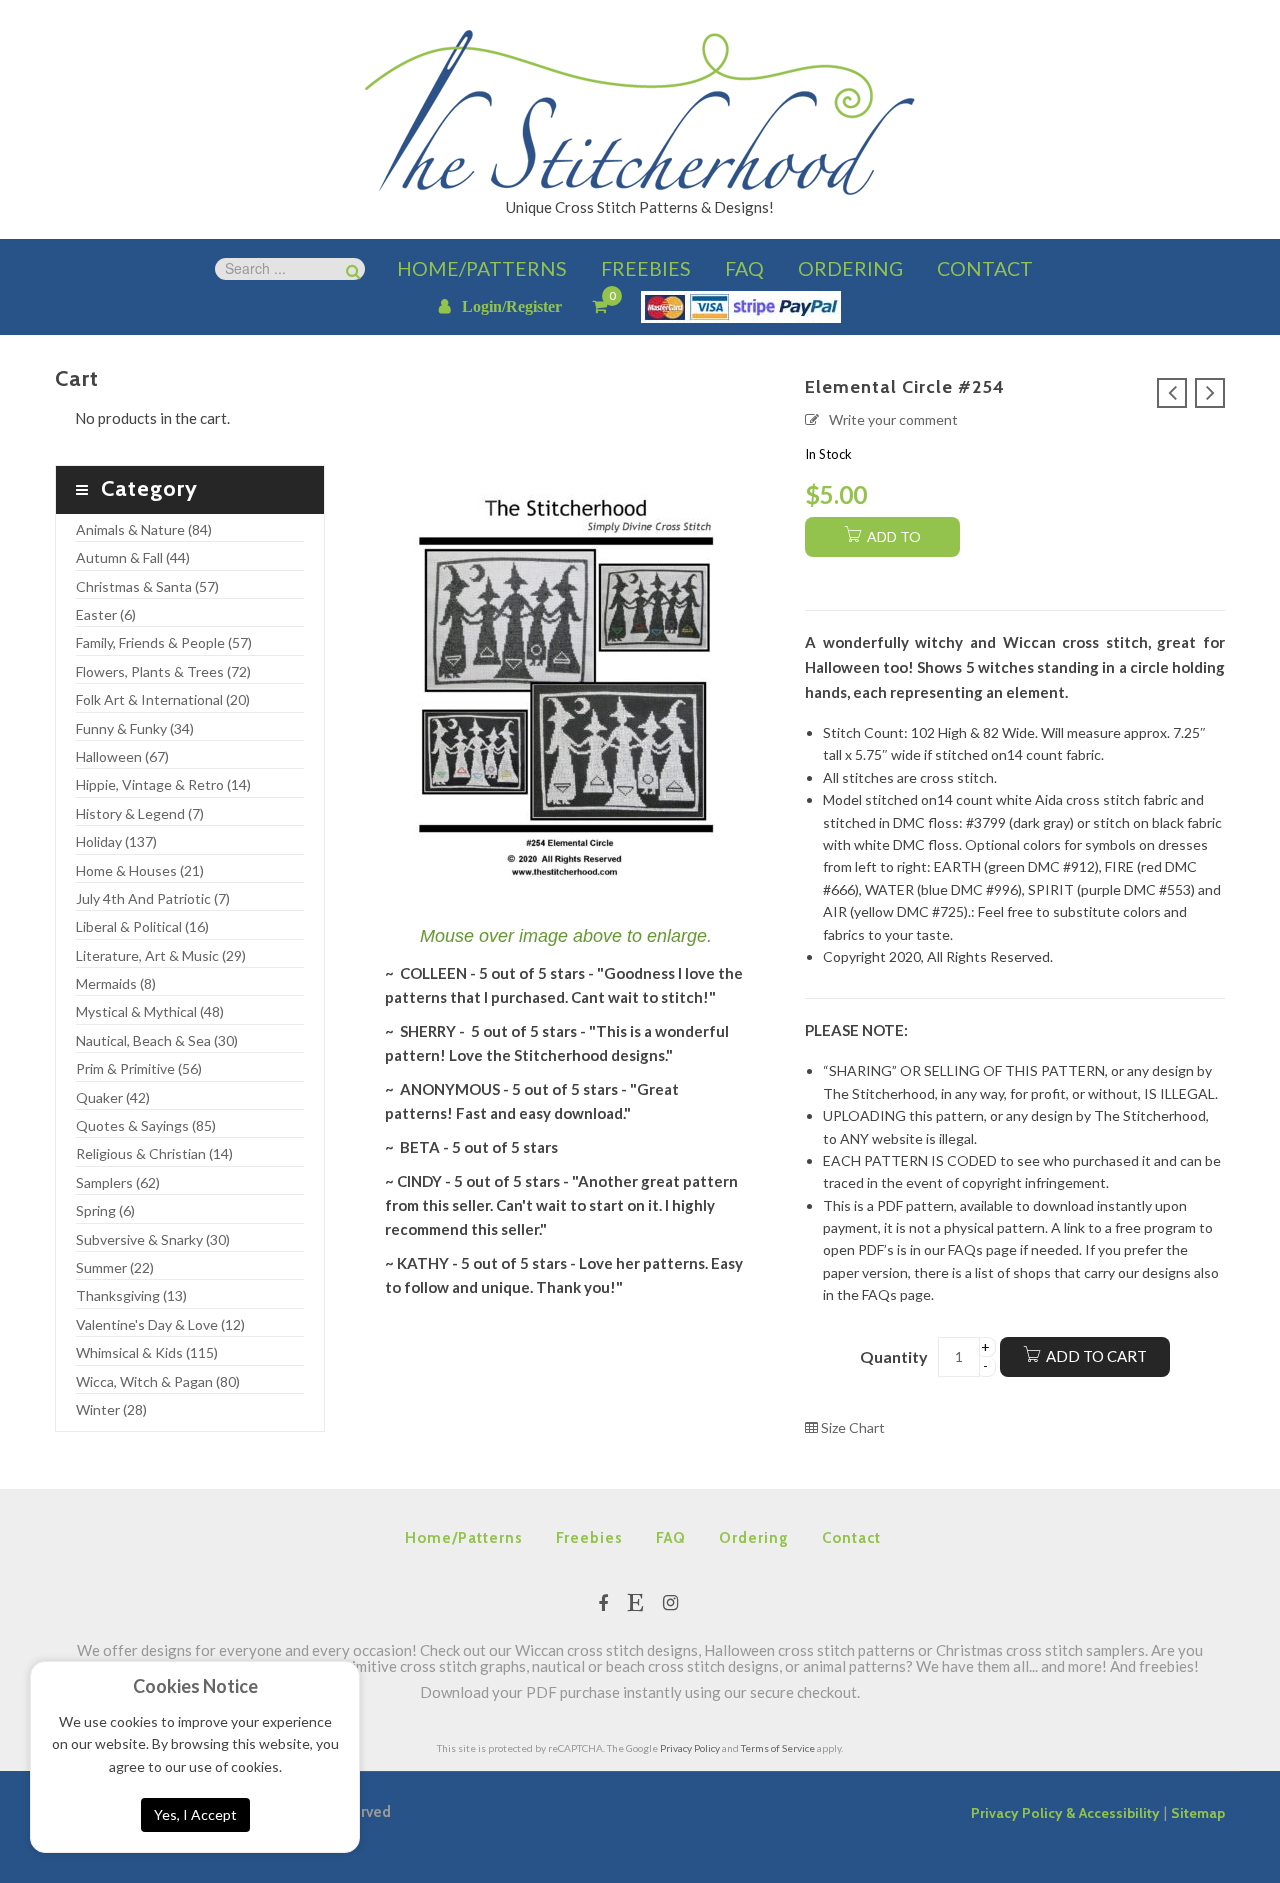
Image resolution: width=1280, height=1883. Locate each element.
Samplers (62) (118, 1182)
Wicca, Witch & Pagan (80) (158, 1381)
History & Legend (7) (140, 813)
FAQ (671, 1538)
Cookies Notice (195, 1686)
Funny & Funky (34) (135, 728)
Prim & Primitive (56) (139, 1068)
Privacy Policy (690, 1748)
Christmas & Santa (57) (147, 586)
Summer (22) (115, 1267)
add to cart (892, 542)
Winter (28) (111, 1409)
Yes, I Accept (195, 1814)
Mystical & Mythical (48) (150, 1011)
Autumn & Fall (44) (133, 557)
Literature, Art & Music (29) (161, 955)
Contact (851, 1538)
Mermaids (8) (116, 983)
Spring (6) (105, 1210)
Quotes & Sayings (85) (146, 1125)
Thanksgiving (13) (131, 1295)
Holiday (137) (116, 841)
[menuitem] (482, 269)
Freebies (589, 1538)
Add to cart (1096, 1356)
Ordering (754, 1538)
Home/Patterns (464, 1538)
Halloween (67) (122, 756)
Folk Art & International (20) (163, 699)
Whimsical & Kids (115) (147, 1352)
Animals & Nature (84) (144, 529)
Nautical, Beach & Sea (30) (157, 1040)
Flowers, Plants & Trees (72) (163, 671)
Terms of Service (778, 1748)
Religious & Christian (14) (154, 1153)
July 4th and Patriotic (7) (153, 898)
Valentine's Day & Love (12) (160, 1324)
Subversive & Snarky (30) (153, 1239)
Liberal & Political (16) (142, 926)
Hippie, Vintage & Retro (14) (163, 784)
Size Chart (851, 1427)
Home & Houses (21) (140, 870)
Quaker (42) (113, 1097)
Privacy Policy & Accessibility (1065, 1813)
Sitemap (1198, 1813)
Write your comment (893, 419)
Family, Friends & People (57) (164, 642)
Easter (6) (106, 614)
